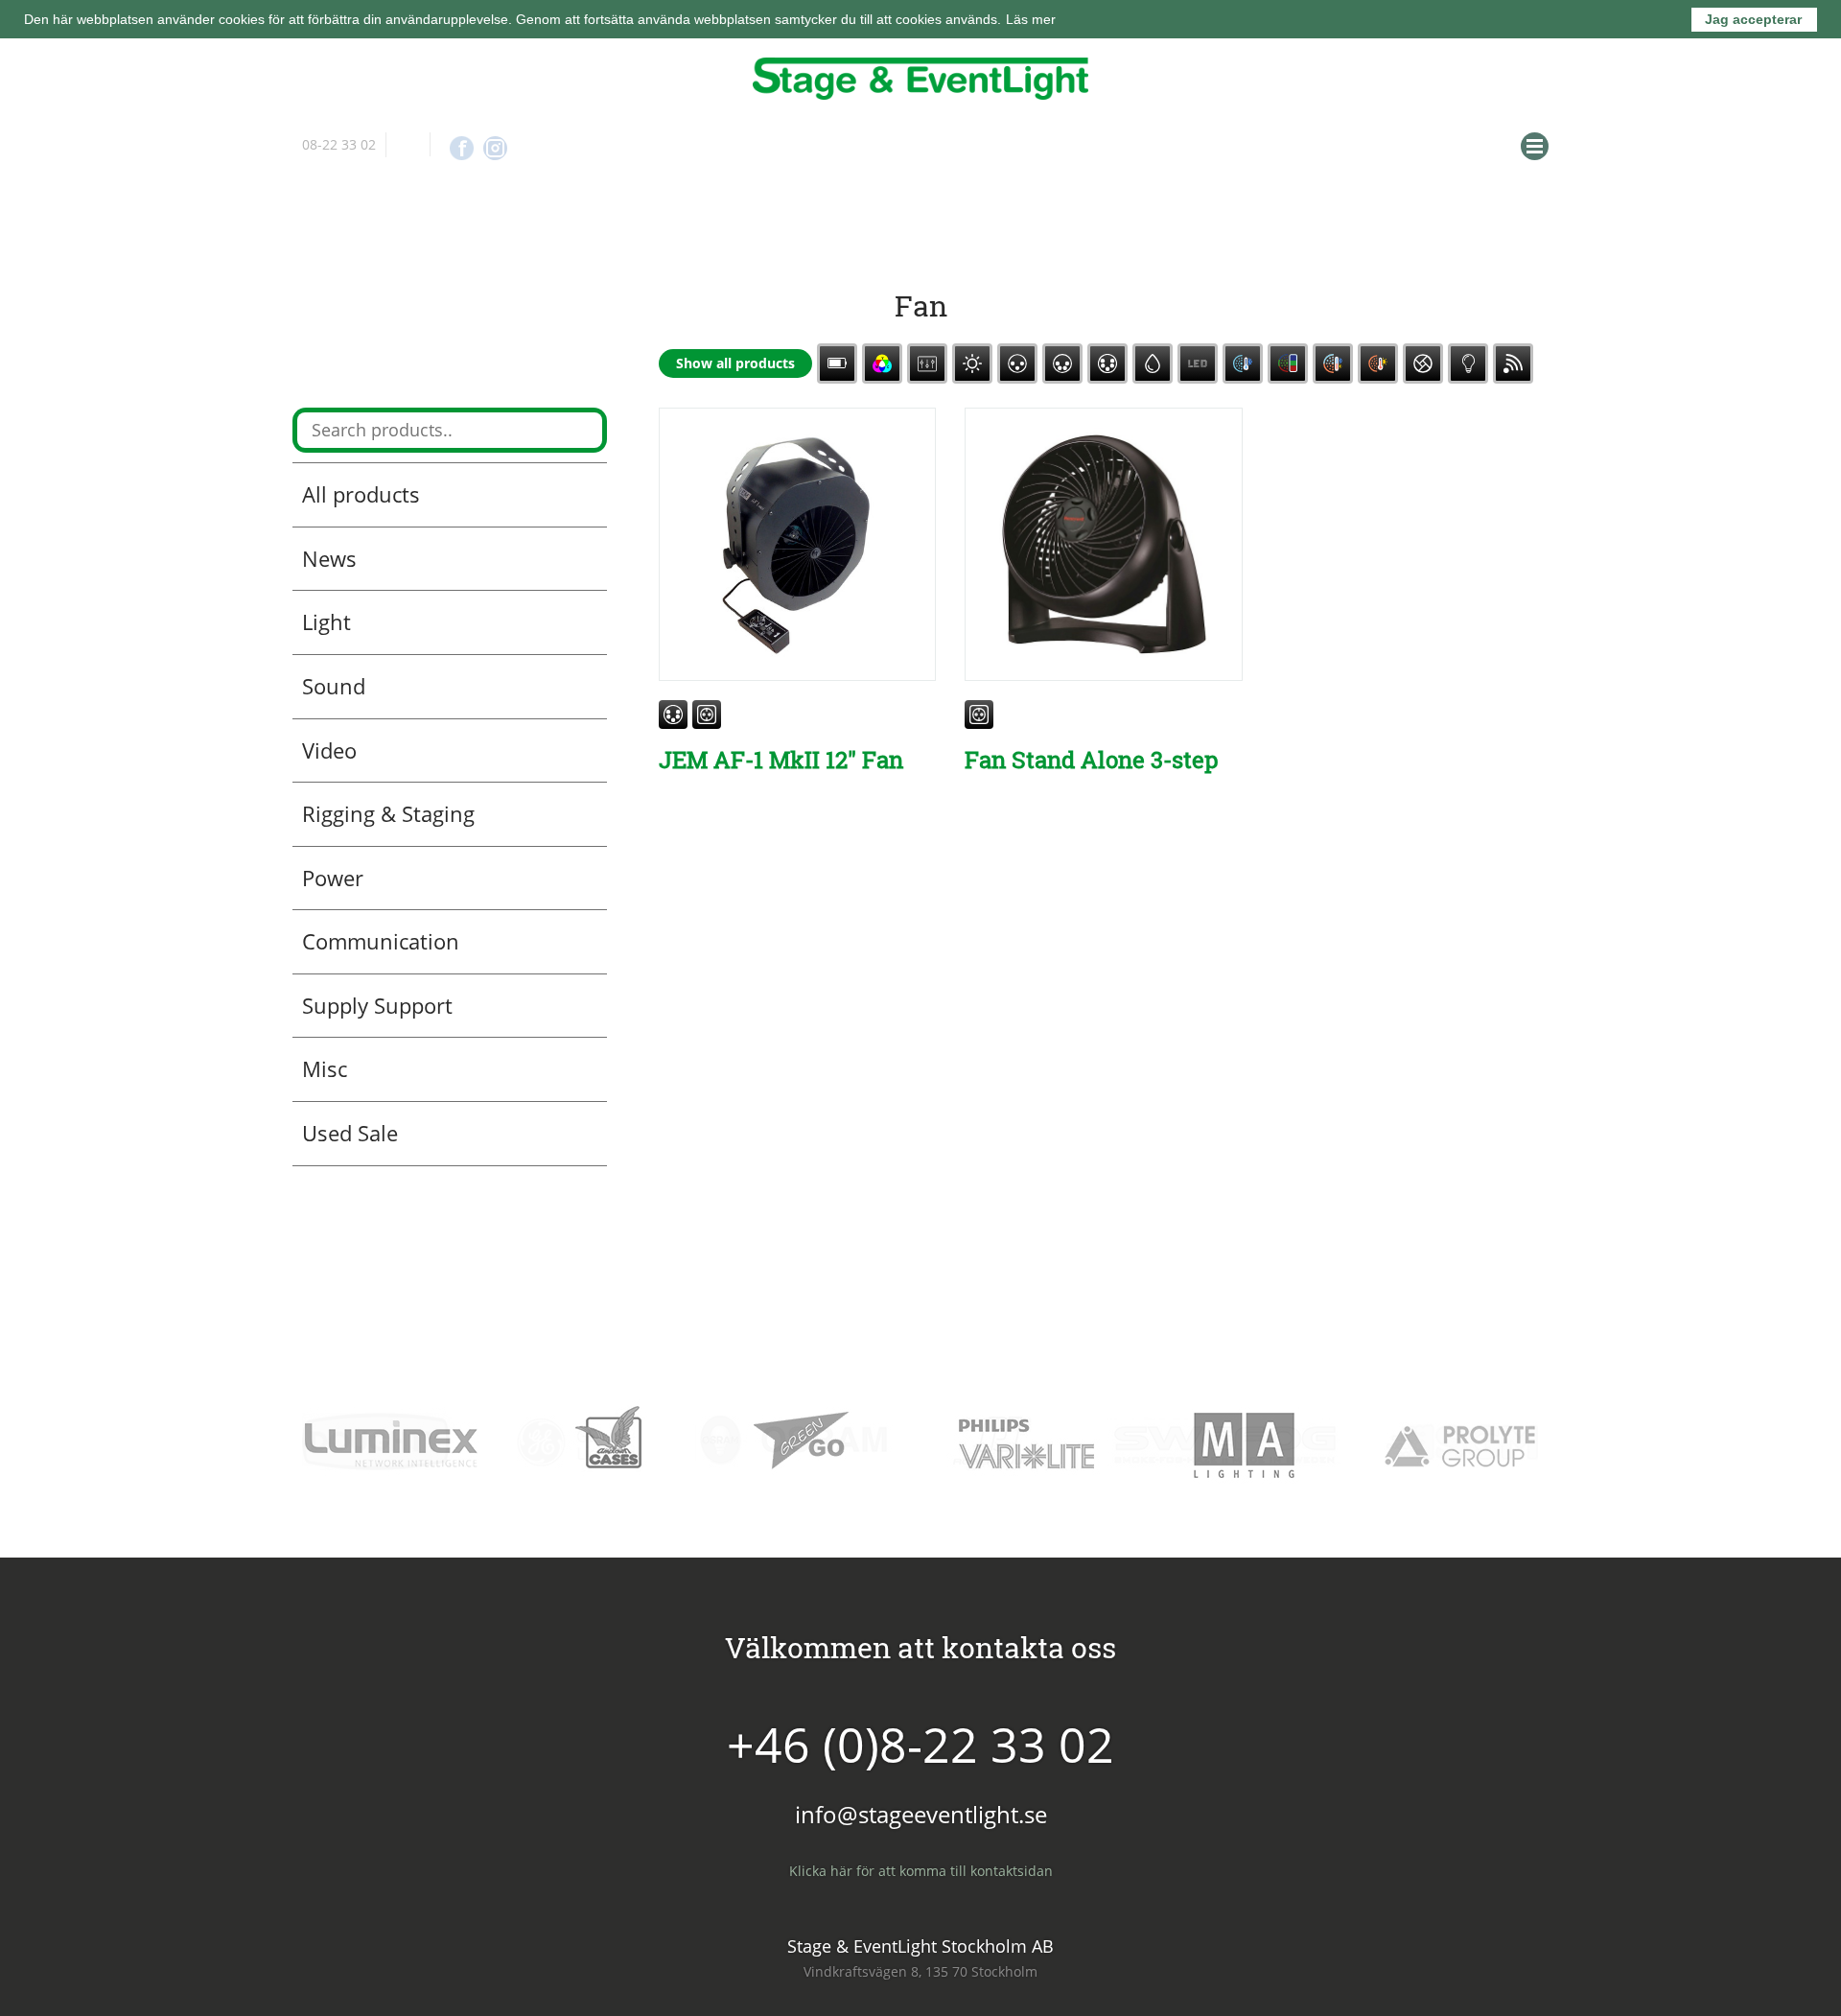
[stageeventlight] (920, 79)
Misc (325, 1066)
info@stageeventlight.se (408, 144)
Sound (334, 682)
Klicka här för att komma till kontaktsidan (921, 1867)
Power (333, 874)
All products (361, 490)
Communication (381, 937)
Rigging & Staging (388, 809)
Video (329, 746)
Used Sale (350, 1129)
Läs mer (1031, 19)
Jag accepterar (1753, 19)
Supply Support (377, 1001)
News (329, 554)
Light (326, 619)
